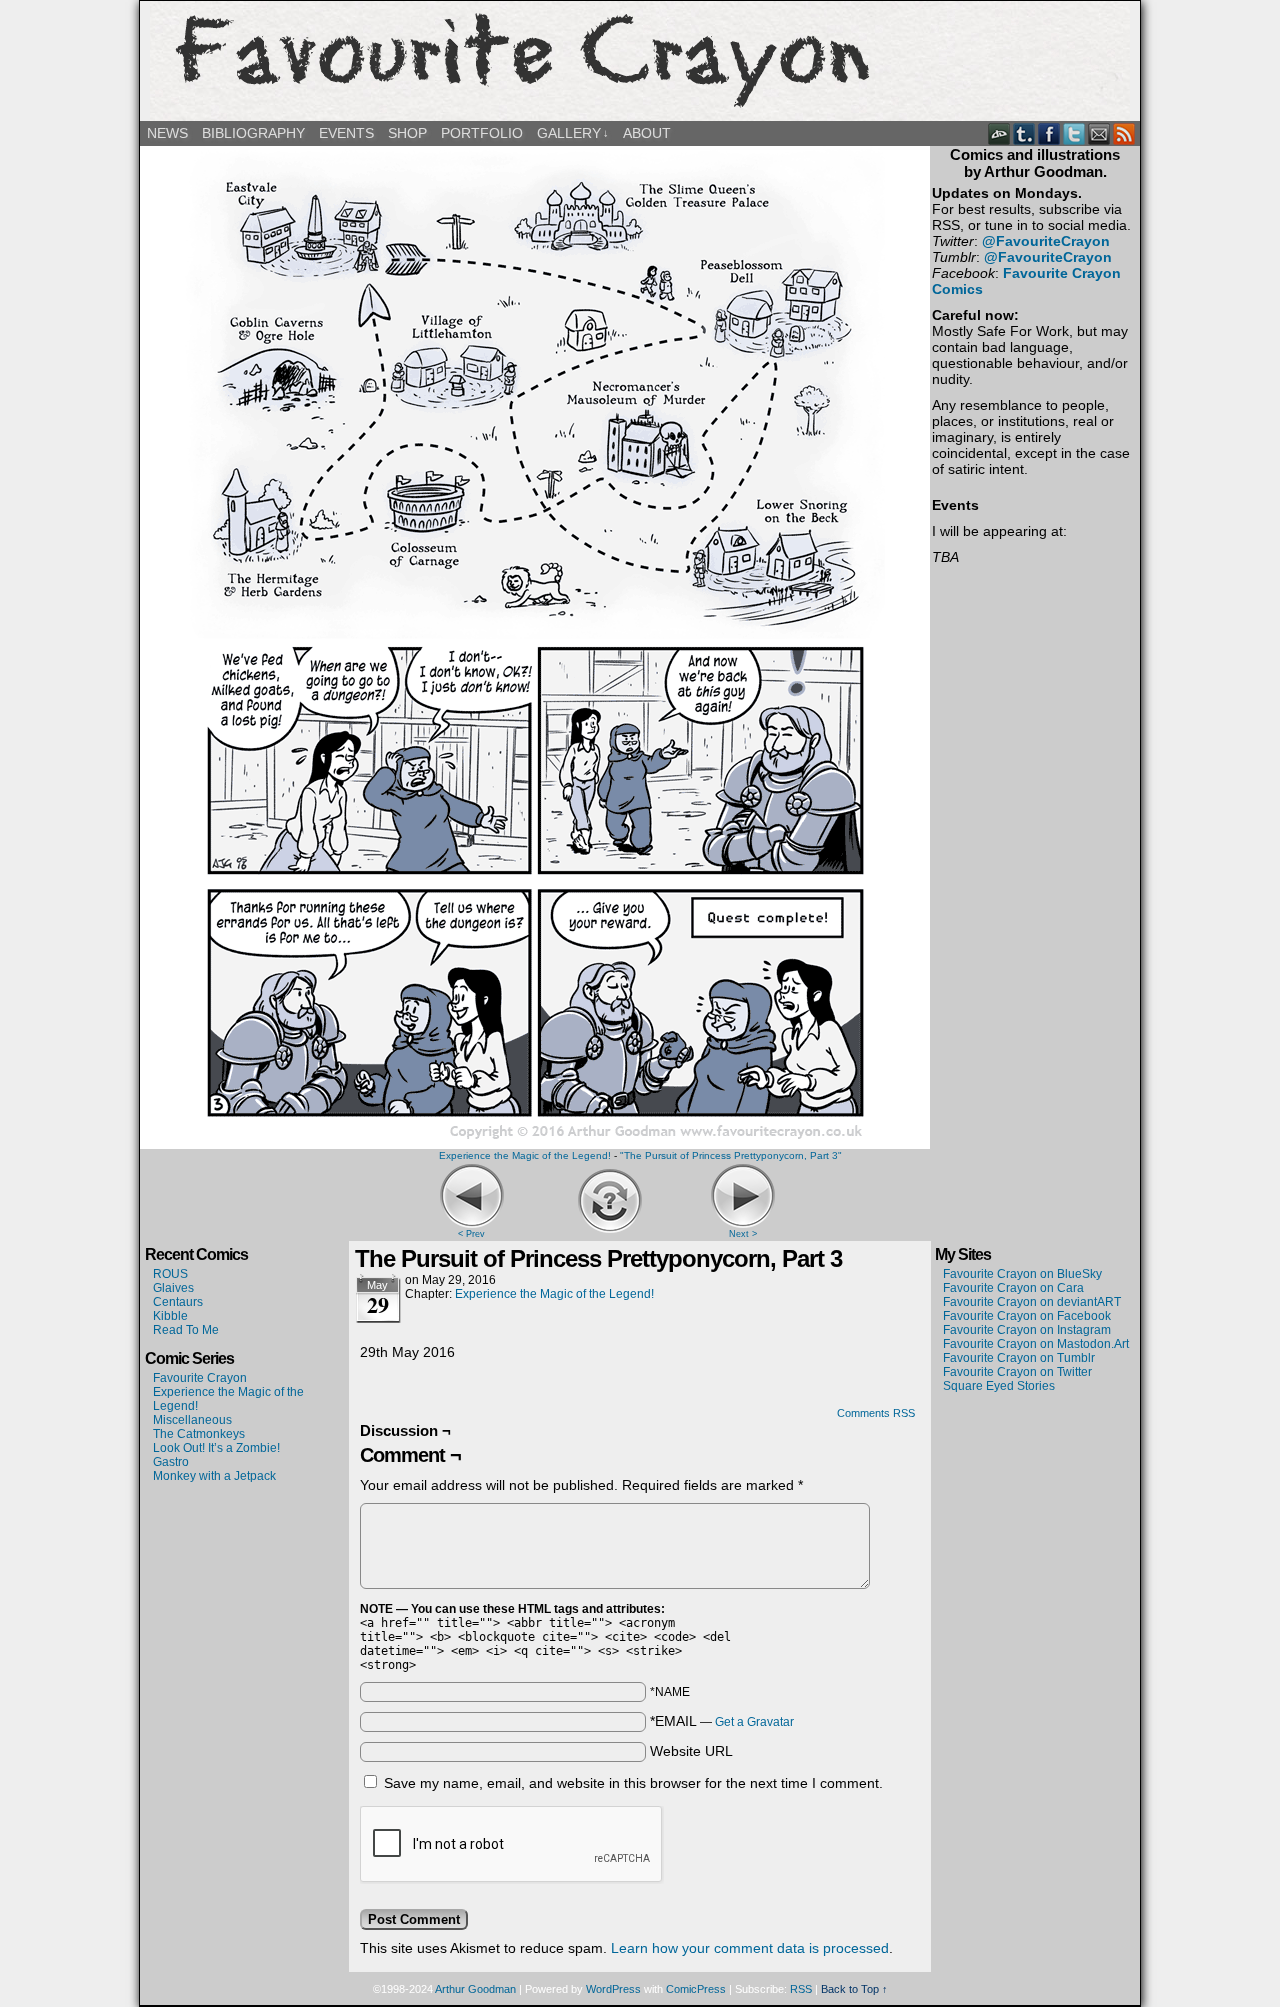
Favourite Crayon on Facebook (1027, 1316)
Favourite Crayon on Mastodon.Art (1036, 1344)
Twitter (1074, 133)
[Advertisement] (1035, 1465)
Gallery (573, 133)
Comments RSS (876, 1413)
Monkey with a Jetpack (214, 1476)
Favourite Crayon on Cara (1013, 1288)
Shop (407, 133)
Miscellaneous (192, 1420)
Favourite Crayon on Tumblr (1019, 1358)
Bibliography (253, 133)
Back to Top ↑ (854, 1989)
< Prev (471, 1234)
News (167, 133)
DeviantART (999, 133)
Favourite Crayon (640, 61)
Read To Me (186, 1330)
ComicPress (696, 1989)
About (647, 133)
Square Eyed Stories (999, 1386)
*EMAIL (722, 1721)
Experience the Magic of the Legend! (525, 1155)
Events (346, 133)
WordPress (613, 1989)
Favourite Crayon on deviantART (1032, 1302)
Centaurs (178, 1302)
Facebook (1049, 133)
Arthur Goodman (475, 1989)
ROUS (170, 1274)
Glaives (173, 1288)
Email (1099, 133)
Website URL (691, 1751)
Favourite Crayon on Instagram (1027, 1330)
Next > (743, 1234)
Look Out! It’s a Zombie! (216, 1448)
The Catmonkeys (199, 1434)
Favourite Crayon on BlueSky (1022, 1274)
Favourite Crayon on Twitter (1017, 1372)
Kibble (170, 1316)
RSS (1124, 133)
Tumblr (1024, 133)
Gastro (171, 1462)
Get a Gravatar (754, 1722)
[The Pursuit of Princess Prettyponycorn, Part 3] (535, 1141)
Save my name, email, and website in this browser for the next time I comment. (633, 1783)
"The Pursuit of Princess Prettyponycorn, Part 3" (731, 1155)
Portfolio (482, 133)
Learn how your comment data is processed (750, 1948)
